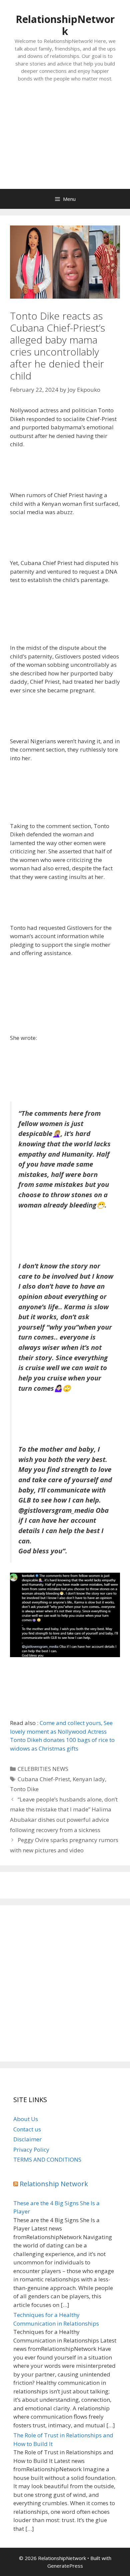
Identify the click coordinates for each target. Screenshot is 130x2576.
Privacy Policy (31, 2149)
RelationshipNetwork (65, 25)
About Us (26, 2119)
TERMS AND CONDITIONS (47, 2159)
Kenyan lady (89, 1779)
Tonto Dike (24, 1789)
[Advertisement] (65, 142)
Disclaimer (27, 2139)
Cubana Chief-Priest (44, 1779)
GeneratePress (65, 2566)
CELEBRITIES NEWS (43, 1769)
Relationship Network (54, 2184)
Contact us (27, 2129)
